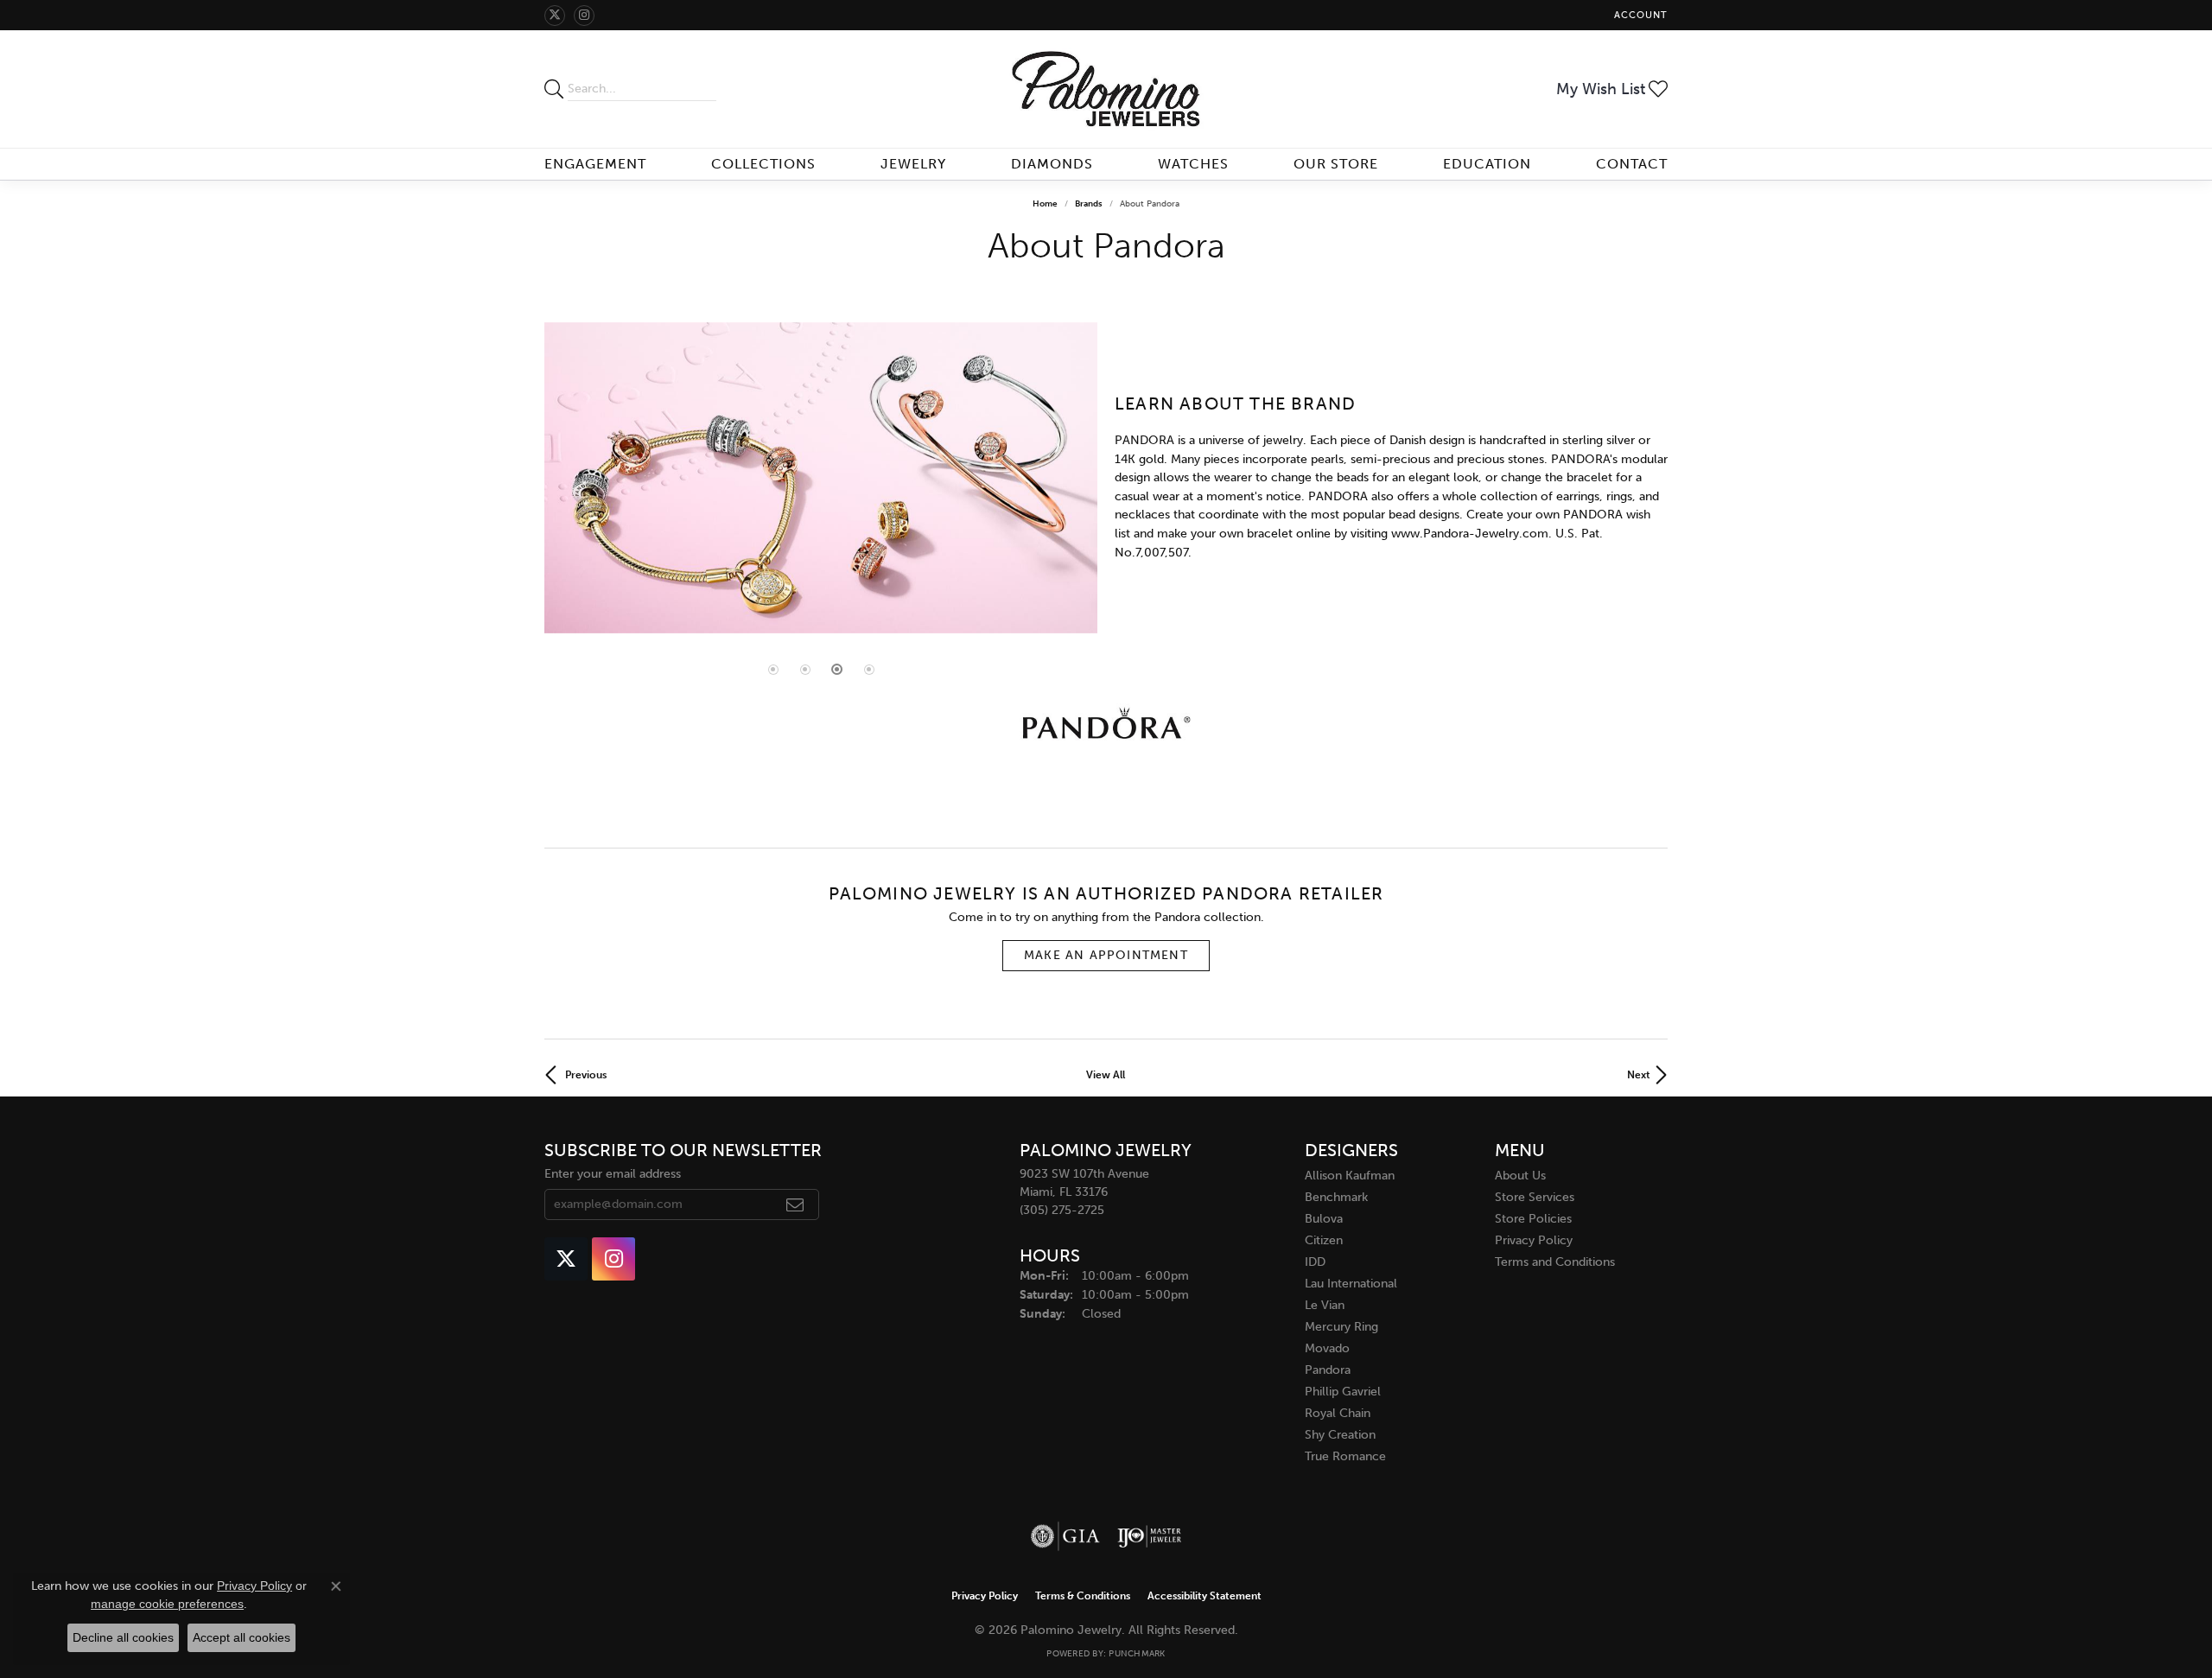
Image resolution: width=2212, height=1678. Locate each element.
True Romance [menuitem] (1345, 1456)
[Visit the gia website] (1065, 1536)
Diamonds (1052, 164)
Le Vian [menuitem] (1325, 1305)
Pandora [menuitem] (1328, 1370)
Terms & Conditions (1083, 1596)
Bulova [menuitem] (1324, 1219)
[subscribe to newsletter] (795, 1204)
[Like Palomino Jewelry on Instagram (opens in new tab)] (584, 16)
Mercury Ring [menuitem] (1341, 1327)
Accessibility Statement (1205, 1596)
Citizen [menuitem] (1324, 1240)
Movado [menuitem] (1327, 1348)
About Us (1520, 1176)
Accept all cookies (242, 1637)
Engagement (595, 164)
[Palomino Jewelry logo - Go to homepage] (1106, 89)
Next (1639, 1075)
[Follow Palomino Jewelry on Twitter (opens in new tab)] (555, 16)
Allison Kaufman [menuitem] (1350, 1176)
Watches (1193, 164)
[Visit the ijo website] (1150, 1536)
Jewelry (913, 164)
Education (1487, 164)
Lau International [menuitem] (1351, 1284)
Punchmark (1137, 1654)
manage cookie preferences (167, 1604)
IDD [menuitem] (1315, 1262)
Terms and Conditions (1555, 1262)
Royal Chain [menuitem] (1338, 1413)
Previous (586, 1075)
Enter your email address (613, 1174)
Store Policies (1533, 1219)
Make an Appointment (1106, 955)
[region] (821, 478)
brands (1089, 204)
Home (1045, 204)
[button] (1639, 15)
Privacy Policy (1534, 1240)
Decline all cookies (123, 1637)
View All (1106, 1075)
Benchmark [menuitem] (1336, 1197)
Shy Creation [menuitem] (1340, 1435)
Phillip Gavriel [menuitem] (1343, 1392)
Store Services (1535, 1197)
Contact (1632, 164)
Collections (763, 164)
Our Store (1336, 164)
